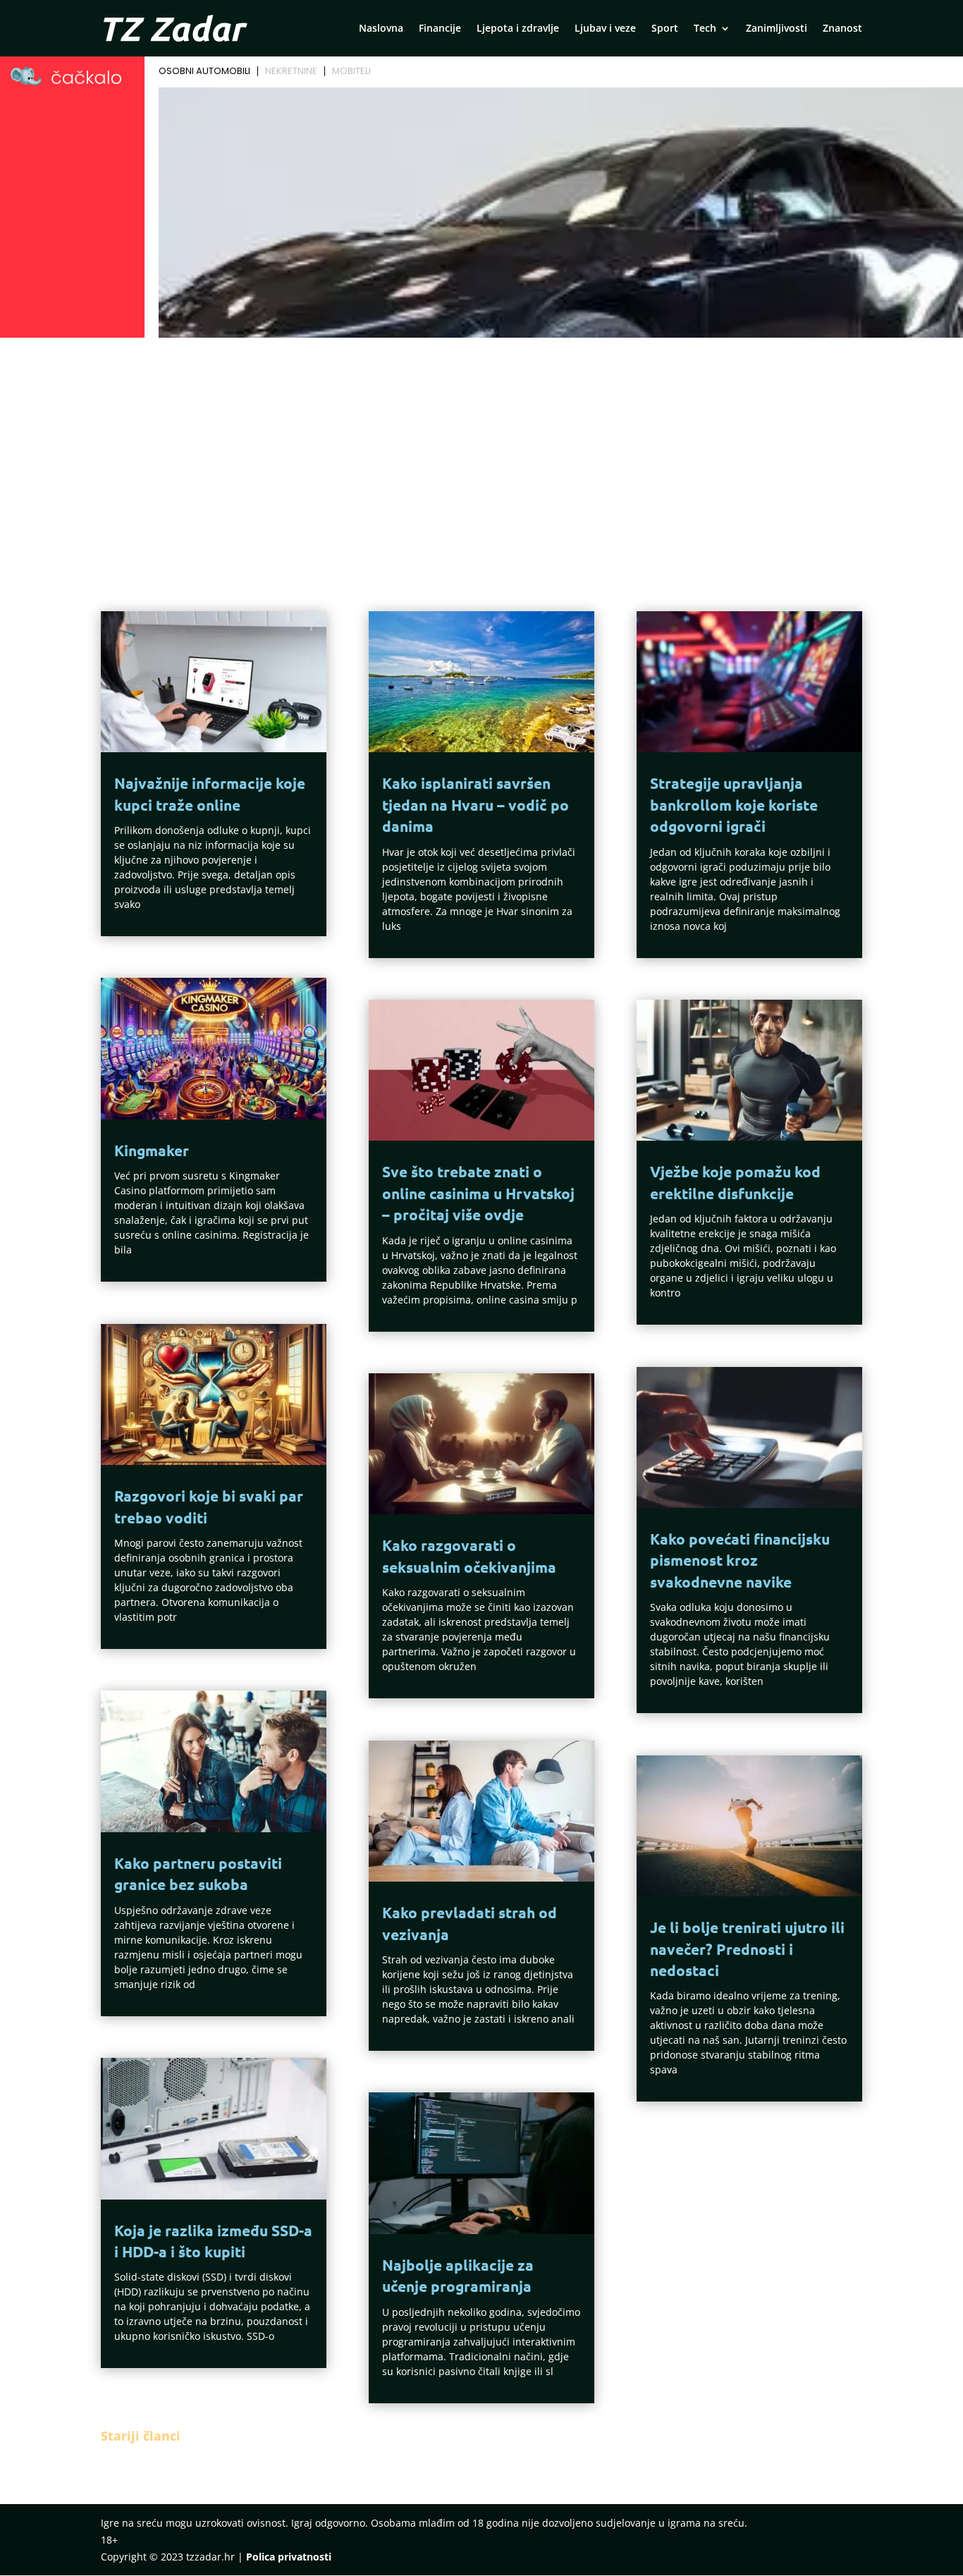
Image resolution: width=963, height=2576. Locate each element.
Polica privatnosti (289, 2557)
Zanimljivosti (777, 29)
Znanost (842, 29)
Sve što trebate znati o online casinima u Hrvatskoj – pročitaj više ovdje (478, 1193)
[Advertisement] (481, 448)
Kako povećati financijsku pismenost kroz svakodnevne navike (740, 1560)
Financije (440, 29)
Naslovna (381, 29)
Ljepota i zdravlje (518, 29)
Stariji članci (141, 2436)
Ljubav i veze (605, 29)
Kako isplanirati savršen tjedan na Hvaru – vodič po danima (476, 804)
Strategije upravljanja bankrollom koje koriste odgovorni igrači (734, 804)
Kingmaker (152, 1150)
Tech (705, 29)
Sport (665, 29)
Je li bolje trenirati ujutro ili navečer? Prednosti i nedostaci (747, 1949)
